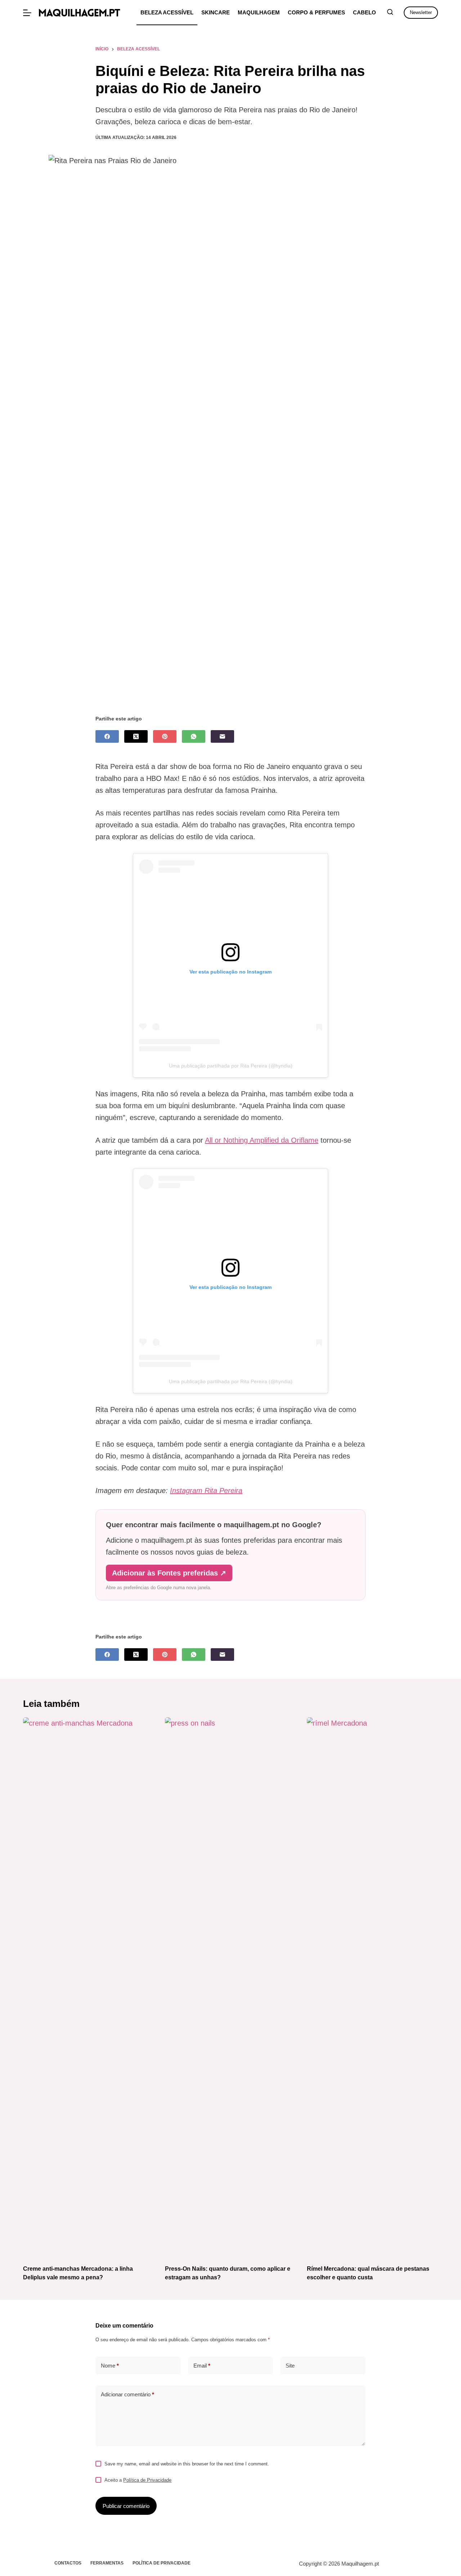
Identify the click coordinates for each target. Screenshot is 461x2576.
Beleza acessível (167, 12)
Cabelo (364, 12)
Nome (110, 2366)
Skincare (216, 12)
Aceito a (138, 2480)
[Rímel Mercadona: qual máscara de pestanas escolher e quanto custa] (372, 1987)
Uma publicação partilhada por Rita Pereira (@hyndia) (231, 1066)
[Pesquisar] (390, 12)
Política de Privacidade (147, 2480)
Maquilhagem (259, 12)
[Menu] (27, 13)
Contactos (68, 2563)
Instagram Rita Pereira (206, 1491)
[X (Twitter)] (136, 736)
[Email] (222, 736)
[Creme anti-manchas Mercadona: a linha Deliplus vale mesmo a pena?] (89, 1987)
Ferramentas (107, 2563)
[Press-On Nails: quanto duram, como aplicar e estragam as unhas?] (230, 1987)
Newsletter (421, 12)
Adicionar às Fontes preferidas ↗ (169, 1573)
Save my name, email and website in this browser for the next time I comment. (187, 2464)
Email (202, 2366)
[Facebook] (107, 736)
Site (290, 2366)
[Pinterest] (165, 736)
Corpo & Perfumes (316, 12)
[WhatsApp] (194, 736)
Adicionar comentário (127, 2394)
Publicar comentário (126, 2506)
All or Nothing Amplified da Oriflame (262, 1140)
